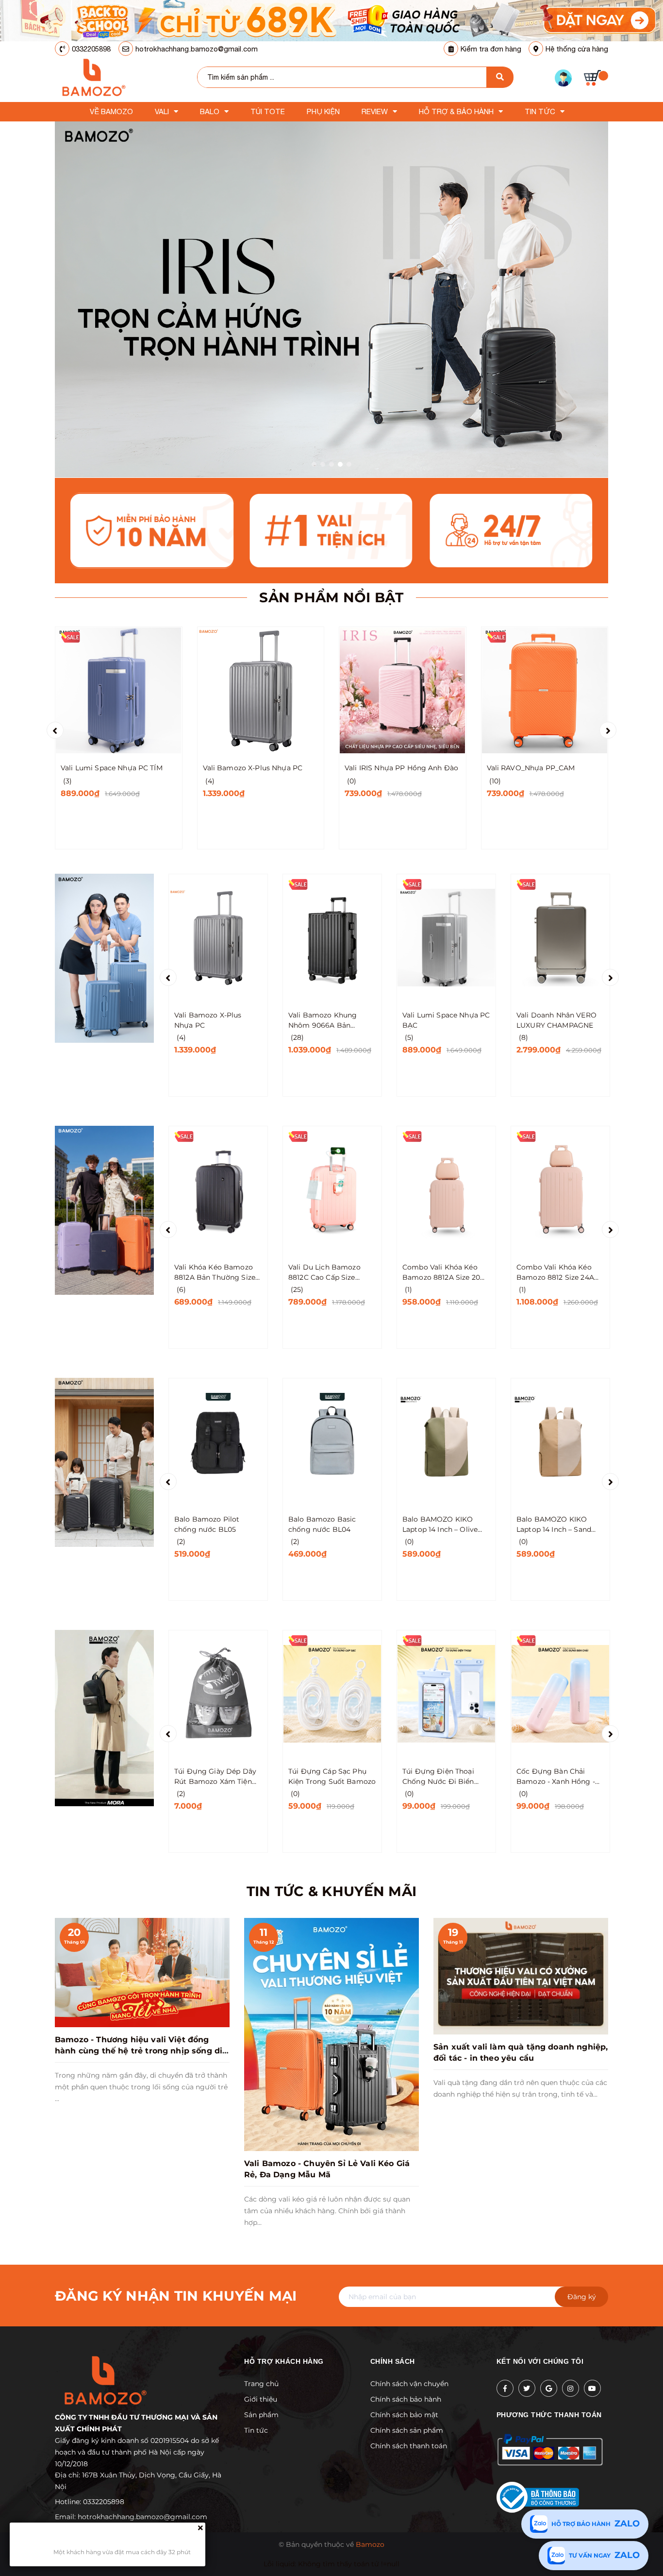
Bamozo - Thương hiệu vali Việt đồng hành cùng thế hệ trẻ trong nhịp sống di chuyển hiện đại (139, 2051)
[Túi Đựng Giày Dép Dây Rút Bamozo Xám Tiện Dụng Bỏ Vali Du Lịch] (218, 1694)
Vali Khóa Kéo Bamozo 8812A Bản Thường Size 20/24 (215, 1273)
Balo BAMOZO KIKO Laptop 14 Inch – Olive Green (440, 1525)
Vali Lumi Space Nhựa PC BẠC (446, 1020)
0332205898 (91, 49)
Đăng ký (582, 2297)
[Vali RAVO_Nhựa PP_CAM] (545, 690)
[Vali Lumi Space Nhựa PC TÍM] (119, 690)
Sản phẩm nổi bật (331, 597)
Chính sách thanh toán (409, 2446)
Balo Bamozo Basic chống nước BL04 (322, 1524)
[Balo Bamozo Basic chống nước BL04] (332, 1441)
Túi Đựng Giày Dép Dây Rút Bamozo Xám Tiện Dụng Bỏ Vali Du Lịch (215, 1777)
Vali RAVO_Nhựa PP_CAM (531, 768)
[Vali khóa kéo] (104, 1210)
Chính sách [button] (393, 2361)
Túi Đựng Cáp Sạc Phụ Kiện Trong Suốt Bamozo (332, 1776)
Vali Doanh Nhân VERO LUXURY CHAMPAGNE (556, 1020)
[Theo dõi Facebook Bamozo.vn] (505, 2388)
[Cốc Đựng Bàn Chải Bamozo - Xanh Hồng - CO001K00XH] (560, 1694)
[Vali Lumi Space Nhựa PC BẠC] (446, 937)
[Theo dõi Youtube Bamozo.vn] (592, 2388)
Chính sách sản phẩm (407, 2430)
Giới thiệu (261, 2399)
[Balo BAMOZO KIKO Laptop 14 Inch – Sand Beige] (560, 1441)
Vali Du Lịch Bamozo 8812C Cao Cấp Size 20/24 (324, 1273)
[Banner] (331, 20)
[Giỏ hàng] (596, 78)
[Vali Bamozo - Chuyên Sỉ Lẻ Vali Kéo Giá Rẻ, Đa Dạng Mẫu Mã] (331, 2034)
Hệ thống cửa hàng (577, 49)
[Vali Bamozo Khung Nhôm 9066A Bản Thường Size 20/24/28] (332, 937)
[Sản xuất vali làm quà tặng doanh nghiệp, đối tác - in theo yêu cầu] (521, 1976)
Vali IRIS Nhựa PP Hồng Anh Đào (401, 768)
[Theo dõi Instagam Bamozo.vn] (571, 2388)
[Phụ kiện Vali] (104, 1462)
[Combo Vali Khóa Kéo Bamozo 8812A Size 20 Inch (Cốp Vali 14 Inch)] (446, 1189)
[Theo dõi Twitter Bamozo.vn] (527, 2388)
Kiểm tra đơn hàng (491, 49)
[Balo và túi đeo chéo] (104, 1717)
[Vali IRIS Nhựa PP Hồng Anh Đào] (403, 690)
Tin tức (256, 2430)
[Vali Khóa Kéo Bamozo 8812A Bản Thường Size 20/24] (218, 1189)
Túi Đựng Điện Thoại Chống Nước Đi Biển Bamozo (438, 1777)
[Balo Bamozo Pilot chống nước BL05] (218, 1441)
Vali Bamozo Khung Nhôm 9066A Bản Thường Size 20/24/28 (326, 1021)
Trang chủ (261, 2384)
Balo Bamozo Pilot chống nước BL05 (207, 1524)
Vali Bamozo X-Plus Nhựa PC (253, 768)
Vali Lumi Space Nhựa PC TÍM (112, 768)
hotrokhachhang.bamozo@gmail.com (197, 49)
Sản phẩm (261, 2415)
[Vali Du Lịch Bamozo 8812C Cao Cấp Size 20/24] (332, 1189)
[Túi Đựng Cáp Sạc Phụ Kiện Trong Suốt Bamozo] (332, 1694)
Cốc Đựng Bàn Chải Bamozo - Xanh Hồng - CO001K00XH (556, 1777)
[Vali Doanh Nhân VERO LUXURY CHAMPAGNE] (560, 937)
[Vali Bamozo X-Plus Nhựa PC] (261, 690)
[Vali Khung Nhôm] (104, 958)
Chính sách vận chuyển (409, 2384)
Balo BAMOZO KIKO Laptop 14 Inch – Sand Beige (554, 1525)
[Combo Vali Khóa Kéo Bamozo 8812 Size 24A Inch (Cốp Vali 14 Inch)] (560, 1189)
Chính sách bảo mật (404, 2415)
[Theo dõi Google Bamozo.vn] (549, 2388)
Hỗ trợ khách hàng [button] (284, 2361)
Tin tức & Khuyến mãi (332, 1891)
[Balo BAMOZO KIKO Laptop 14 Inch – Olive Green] (446, 1441)
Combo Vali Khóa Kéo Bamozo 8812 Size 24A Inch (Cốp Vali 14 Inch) (555, 1273)
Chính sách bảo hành (406, 2399)
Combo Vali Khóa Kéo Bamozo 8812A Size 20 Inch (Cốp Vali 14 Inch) (441, 1273)
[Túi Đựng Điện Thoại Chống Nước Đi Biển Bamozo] (446, 1694)
